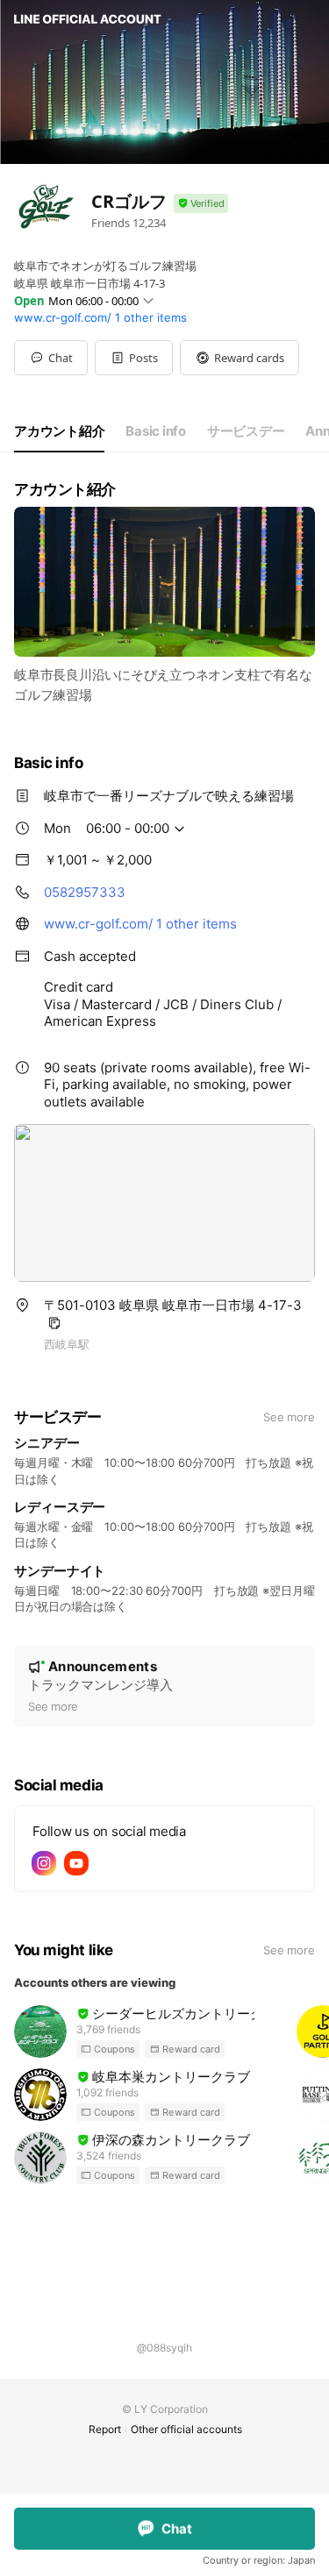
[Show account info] (201, 204)
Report (105, 2429)
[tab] (59, 431)
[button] (134, 358)
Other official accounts (186, 2429)
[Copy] (54, 1323)
